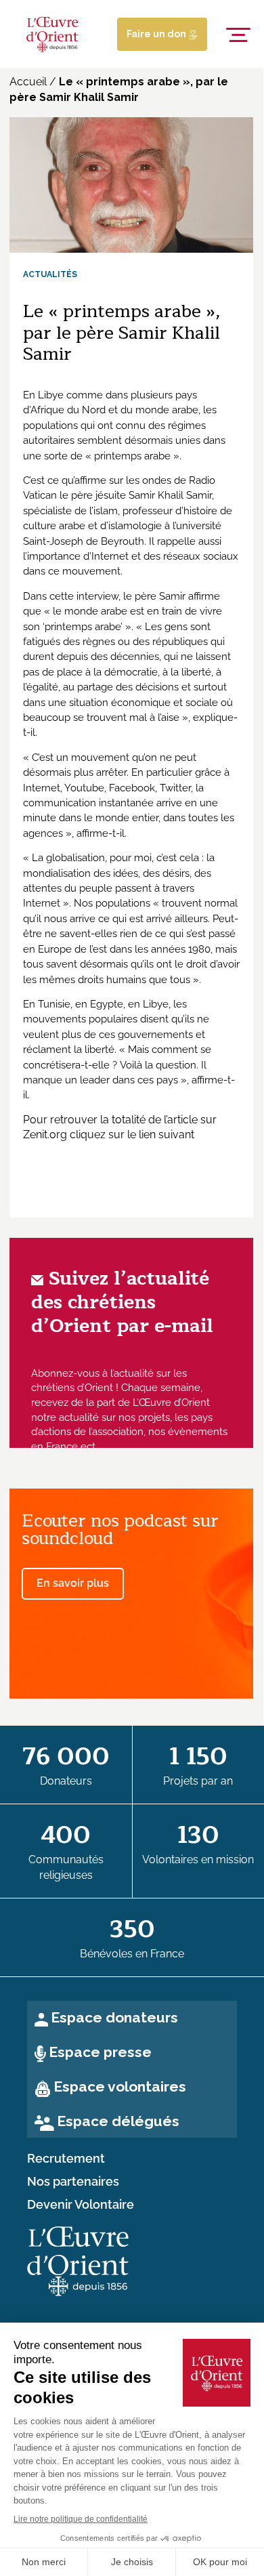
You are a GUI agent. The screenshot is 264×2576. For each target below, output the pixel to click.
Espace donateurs (114, 2017)
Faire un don (157, 34)
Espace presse (100, 2052)
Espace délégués (118, 2121)
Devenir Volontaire (81, 2205)
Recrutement (66, 2159)
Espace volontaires (120, 2086)
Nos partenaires (73, 2182)
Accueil (28, 82)
